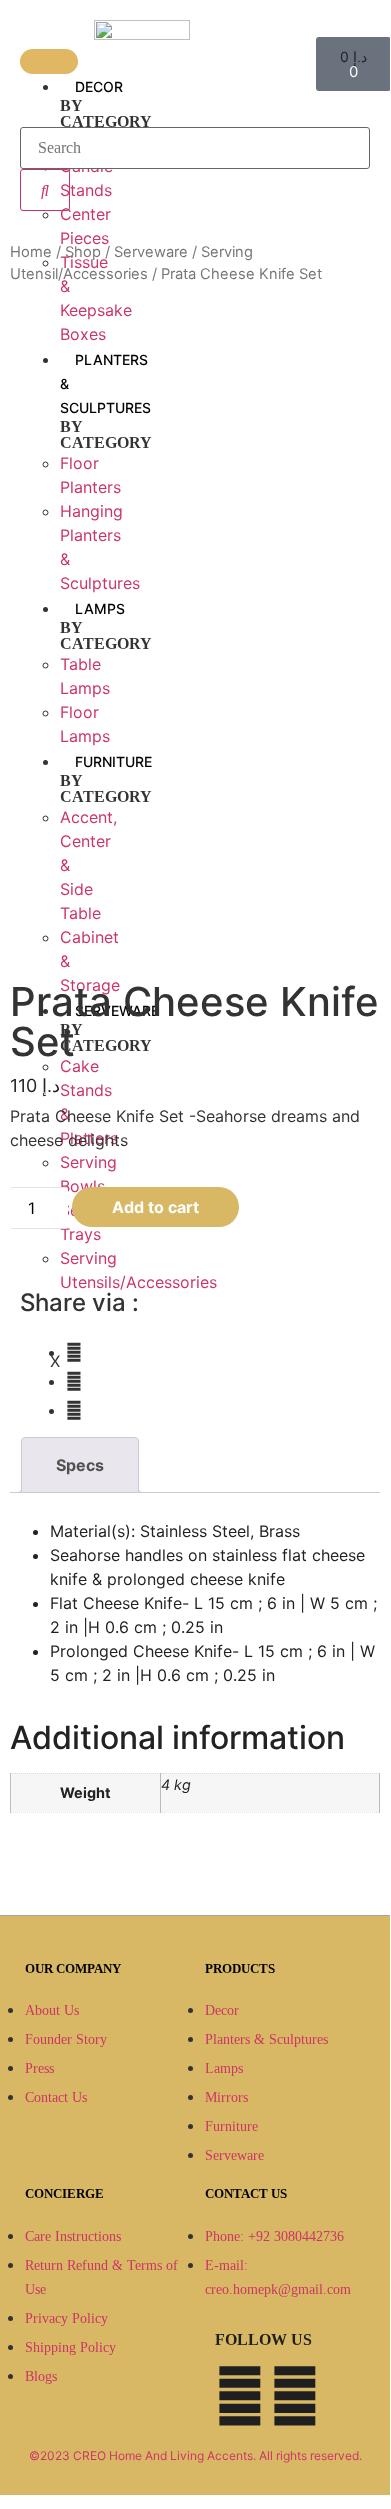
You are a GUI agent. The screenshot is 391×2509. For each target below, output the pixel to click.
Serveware (151, 252)
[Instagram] (295, 2396)
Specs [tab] (80, 1465)
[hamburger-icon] (49, 61)
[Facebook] (240, 2396)
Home (31, 252)
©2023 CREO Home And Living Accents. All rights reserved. (195, 2455)
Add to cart (155, 1207)
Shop (83, 252)
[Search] (45, 190)
